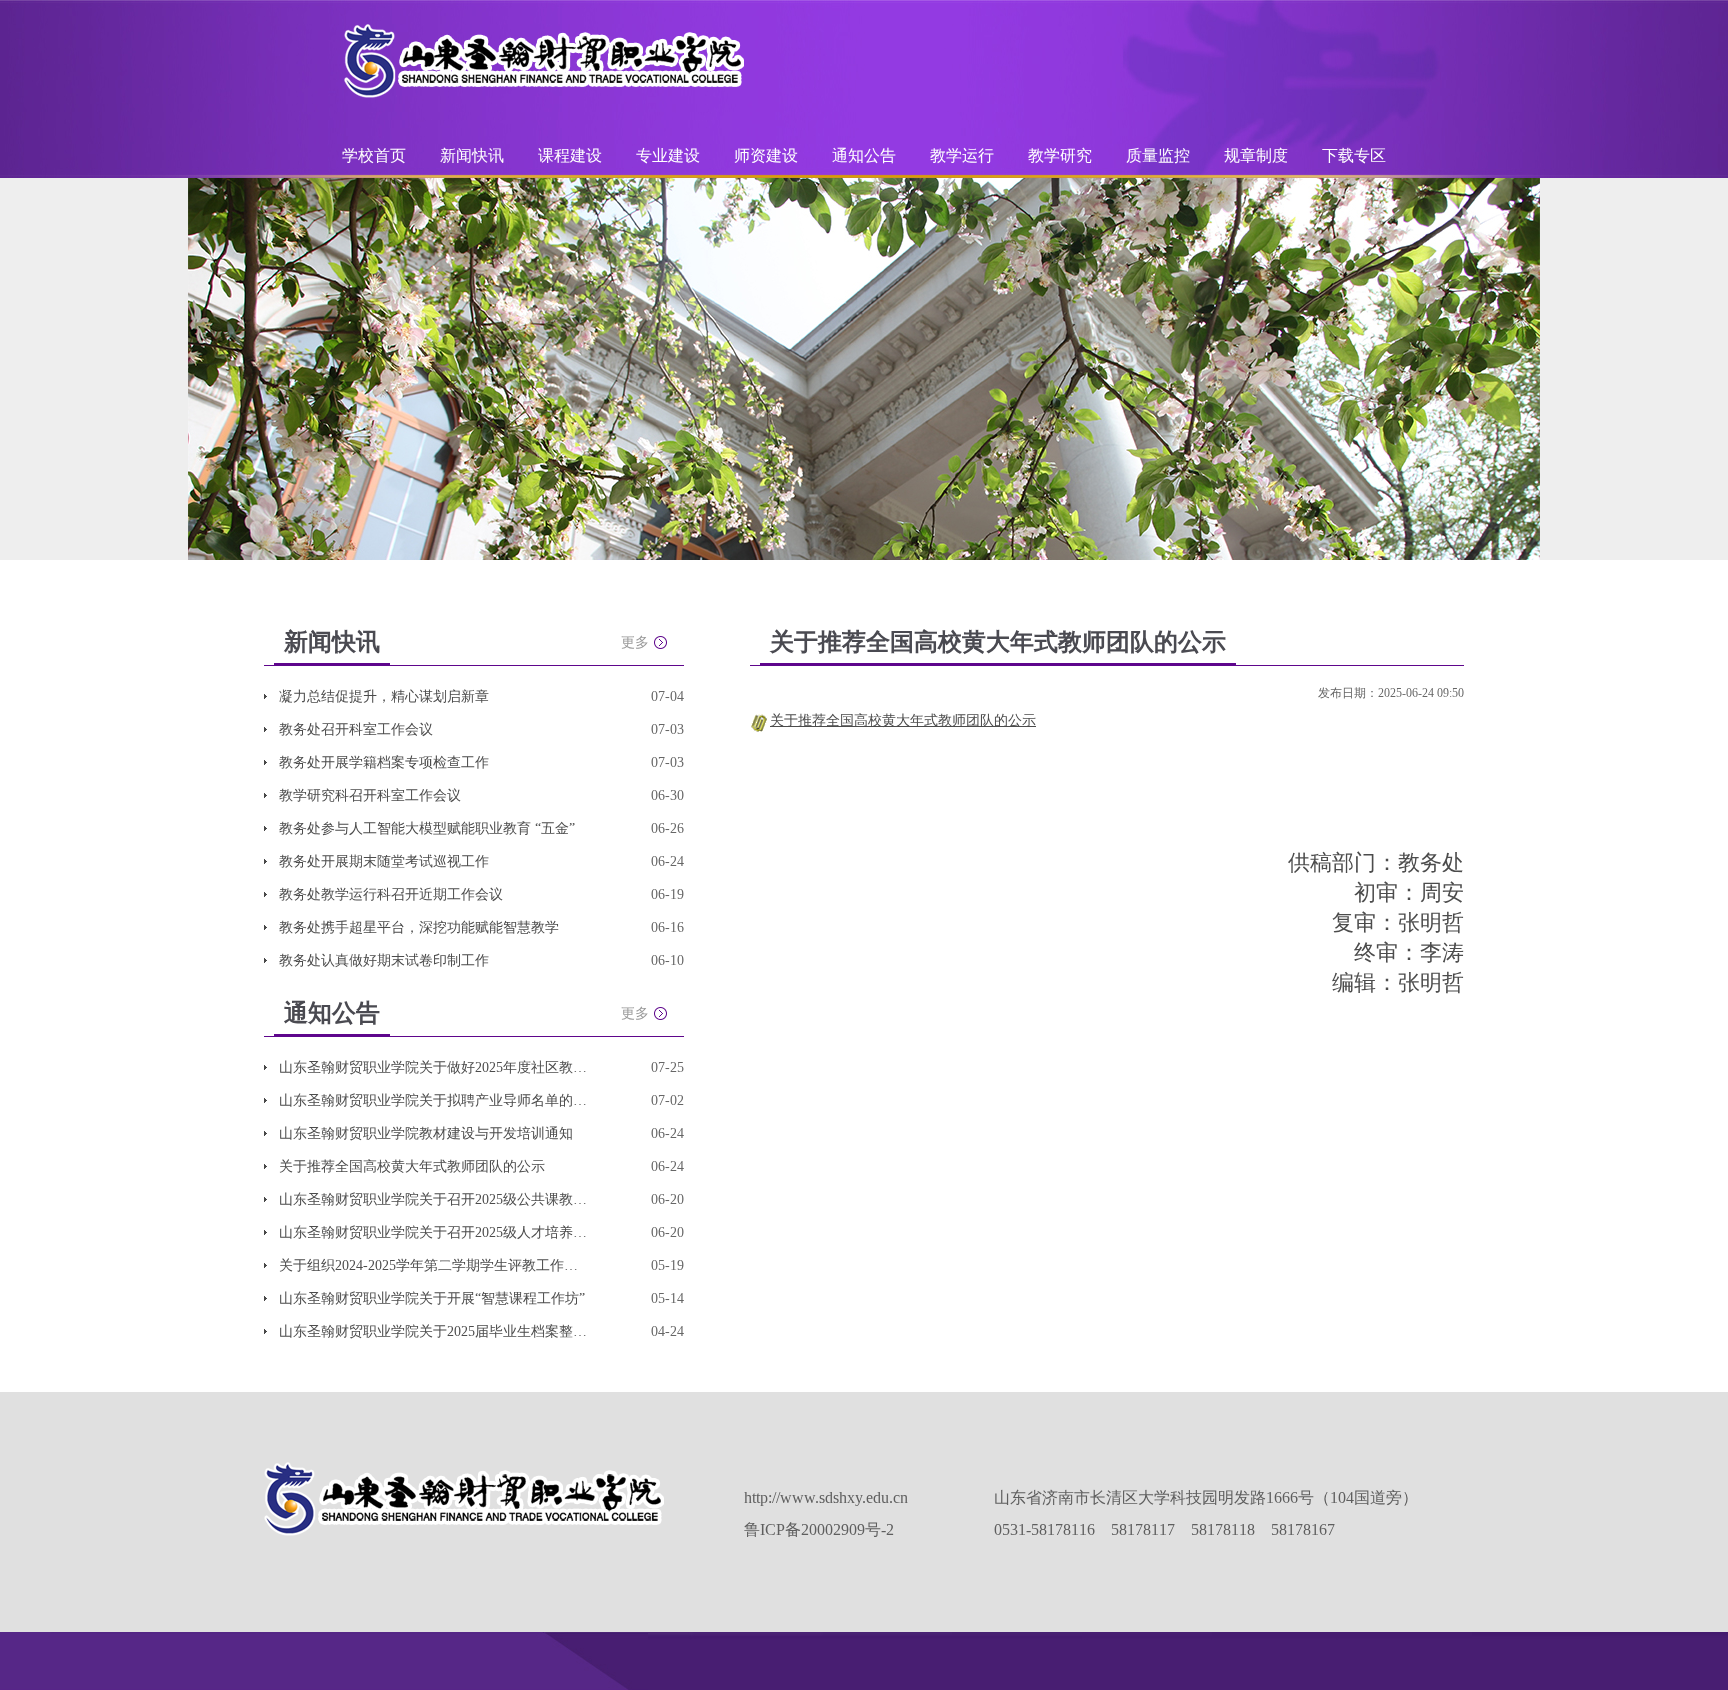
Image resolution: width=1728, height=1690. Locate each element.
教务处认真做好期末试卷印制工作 (384, 960)
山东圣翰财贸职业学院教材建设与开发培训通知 (426, 1133)
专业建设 (670, 155)
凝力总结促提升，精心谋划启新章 (384, 696)
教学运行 (964, 155)
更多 (635, 642)
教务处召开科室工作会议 (356, 729)
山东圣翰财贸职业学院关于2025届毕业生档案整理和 (434, 1331)
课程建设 (572, 155)
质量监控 (1160, 155)
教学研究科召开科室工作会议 (370, 795)
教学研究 (1062, 155)
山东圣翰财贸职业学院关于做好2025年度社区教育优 (434, 1067)
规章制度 (1256, 155)
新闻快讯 (472, 155)
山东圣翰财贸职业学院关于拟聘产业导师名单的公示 (434, 1100)
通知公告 (866, 155)
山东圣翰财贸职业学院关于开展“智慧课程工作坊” (432, 1298)
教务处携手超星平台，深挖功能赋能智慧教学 (419, 927)
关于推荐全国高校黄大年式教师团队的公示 (412, 1166)
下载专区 (1354, 155)
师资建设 (768, 155)
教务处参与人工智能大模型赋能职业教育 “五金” (427, 828)
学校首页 (374, 155)
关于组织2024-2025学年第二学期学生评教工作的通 (434, 1265)
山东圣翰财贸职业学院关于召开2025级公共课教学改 (434, 1199)
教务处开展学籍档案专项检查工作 (384, 762)
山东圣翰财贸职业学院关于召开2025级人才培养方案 (434, 1232)
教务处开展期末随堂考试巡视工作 (384, 861)
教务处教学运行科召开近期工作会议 (391, 894)
